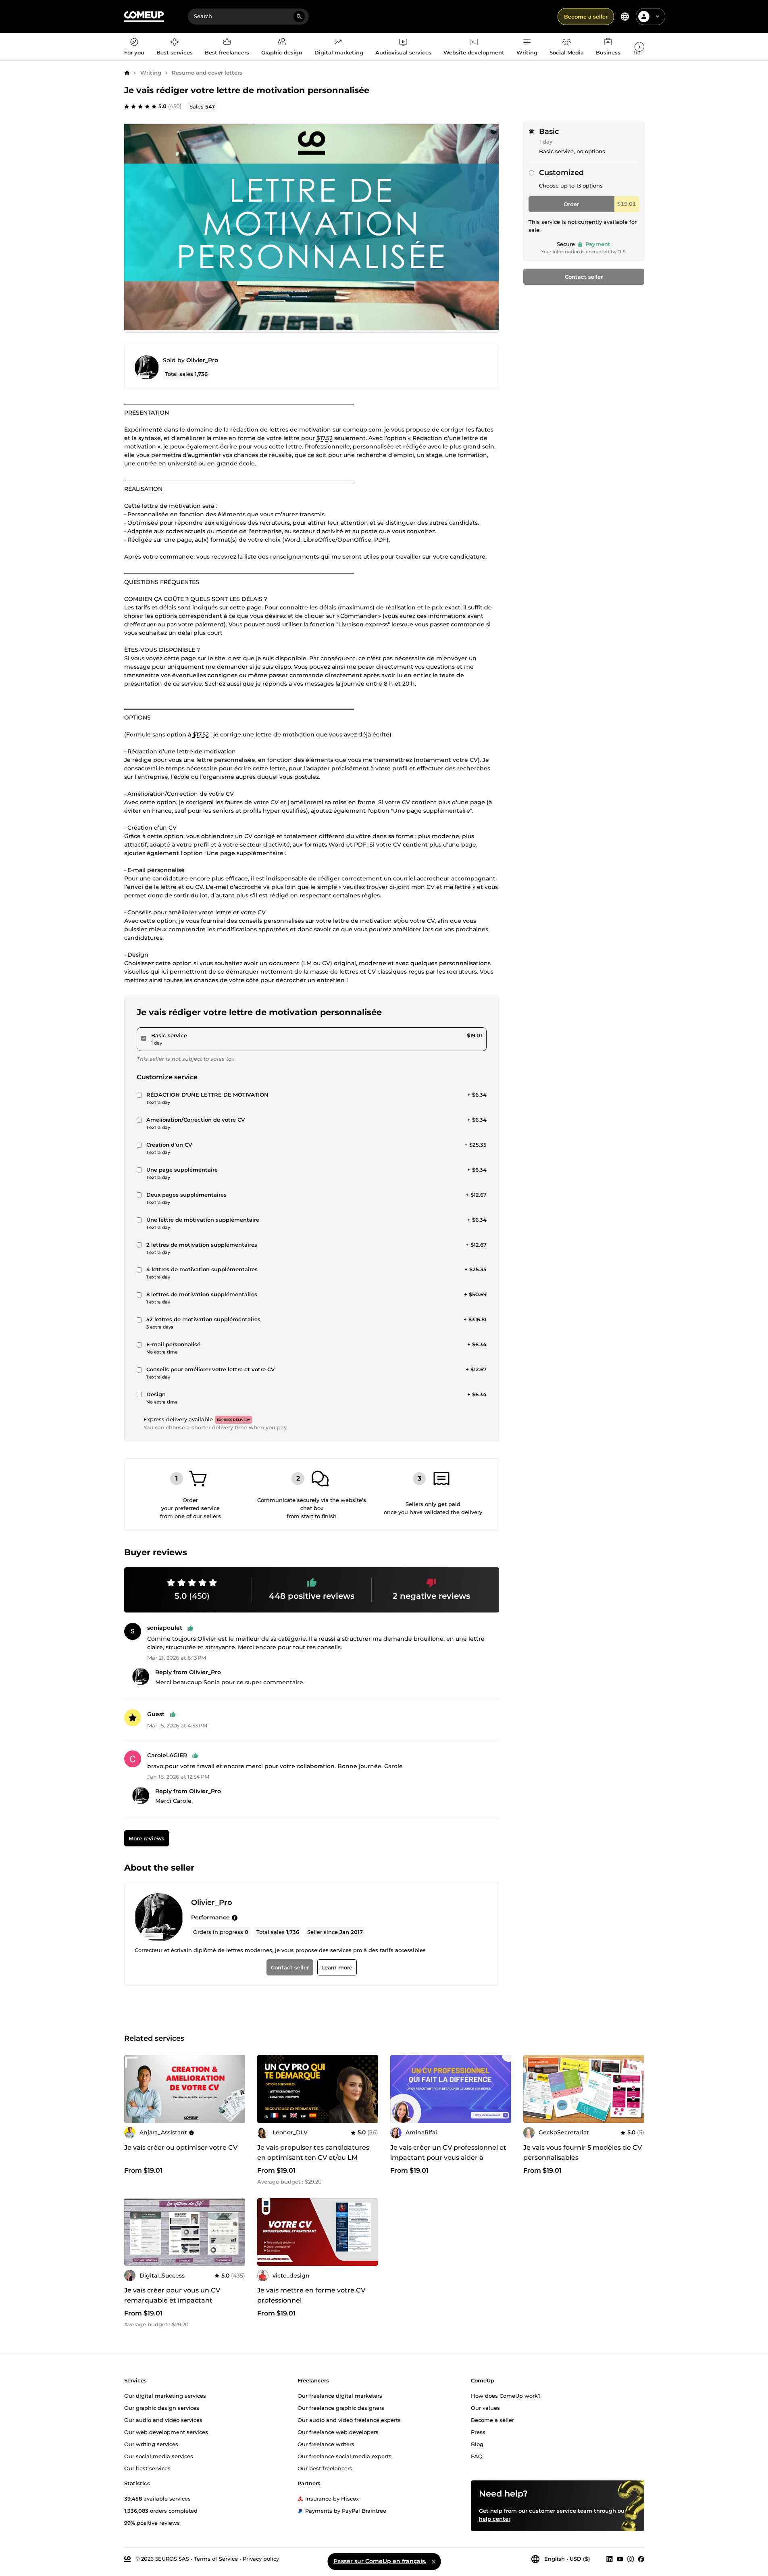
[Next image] (236, 2089)
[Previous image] (133, 2089)
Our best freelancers (325, 2468)
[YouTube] (620, 2559)
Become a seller (586, 17)
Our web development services (166, 2432)
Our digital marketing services (165, 2396)
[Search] (299, 17)
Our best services (147, 2468)
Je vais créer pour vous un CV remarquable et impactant (172, 2295)
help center (495, 2519)
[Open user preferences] (658, 17)
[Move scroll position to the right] (639, 47)
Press (478, 2432)
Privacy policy (261, 2559)
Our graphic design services (162, 2408)
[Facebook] (641, 2559)
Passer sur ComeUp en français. (380, 2561)
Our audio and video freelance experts (349, 2420)
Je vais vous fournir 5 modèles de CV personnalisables (583, 2153)
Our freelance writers (326, 2444)
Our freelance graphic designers (341, 2408)
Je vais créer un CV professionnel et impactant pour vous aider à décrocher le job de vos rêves (448, 2158)
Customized (561, 173)
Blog (477, 2444)
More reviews (146, 1838)
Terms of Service (216, 2559)
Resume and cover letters (207, 73)
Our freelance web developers (338, 2432)
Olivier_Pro (202, 360)
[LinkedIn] (610, 2559)
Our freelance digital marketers (340, 2396)
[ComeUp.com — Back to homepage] (144, 17)
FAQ (477, 2456)
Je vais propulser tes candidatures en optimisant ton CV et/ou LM (313, 2153)
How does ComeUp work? (506, 2396)
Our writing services (151, 2444)
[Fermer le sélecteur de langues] (433, 2561)
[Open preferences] (625, 17)
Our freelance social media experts (344, 2456)
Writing (151, 73)
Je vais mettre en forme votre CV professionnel (311, 2295)
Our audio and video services (163, 2420)
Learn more (337, 1967)
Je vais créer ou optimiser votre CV (181, 2147)
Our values (485, 2408)
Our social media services (159, 2456)
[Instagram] (631, 2559)
